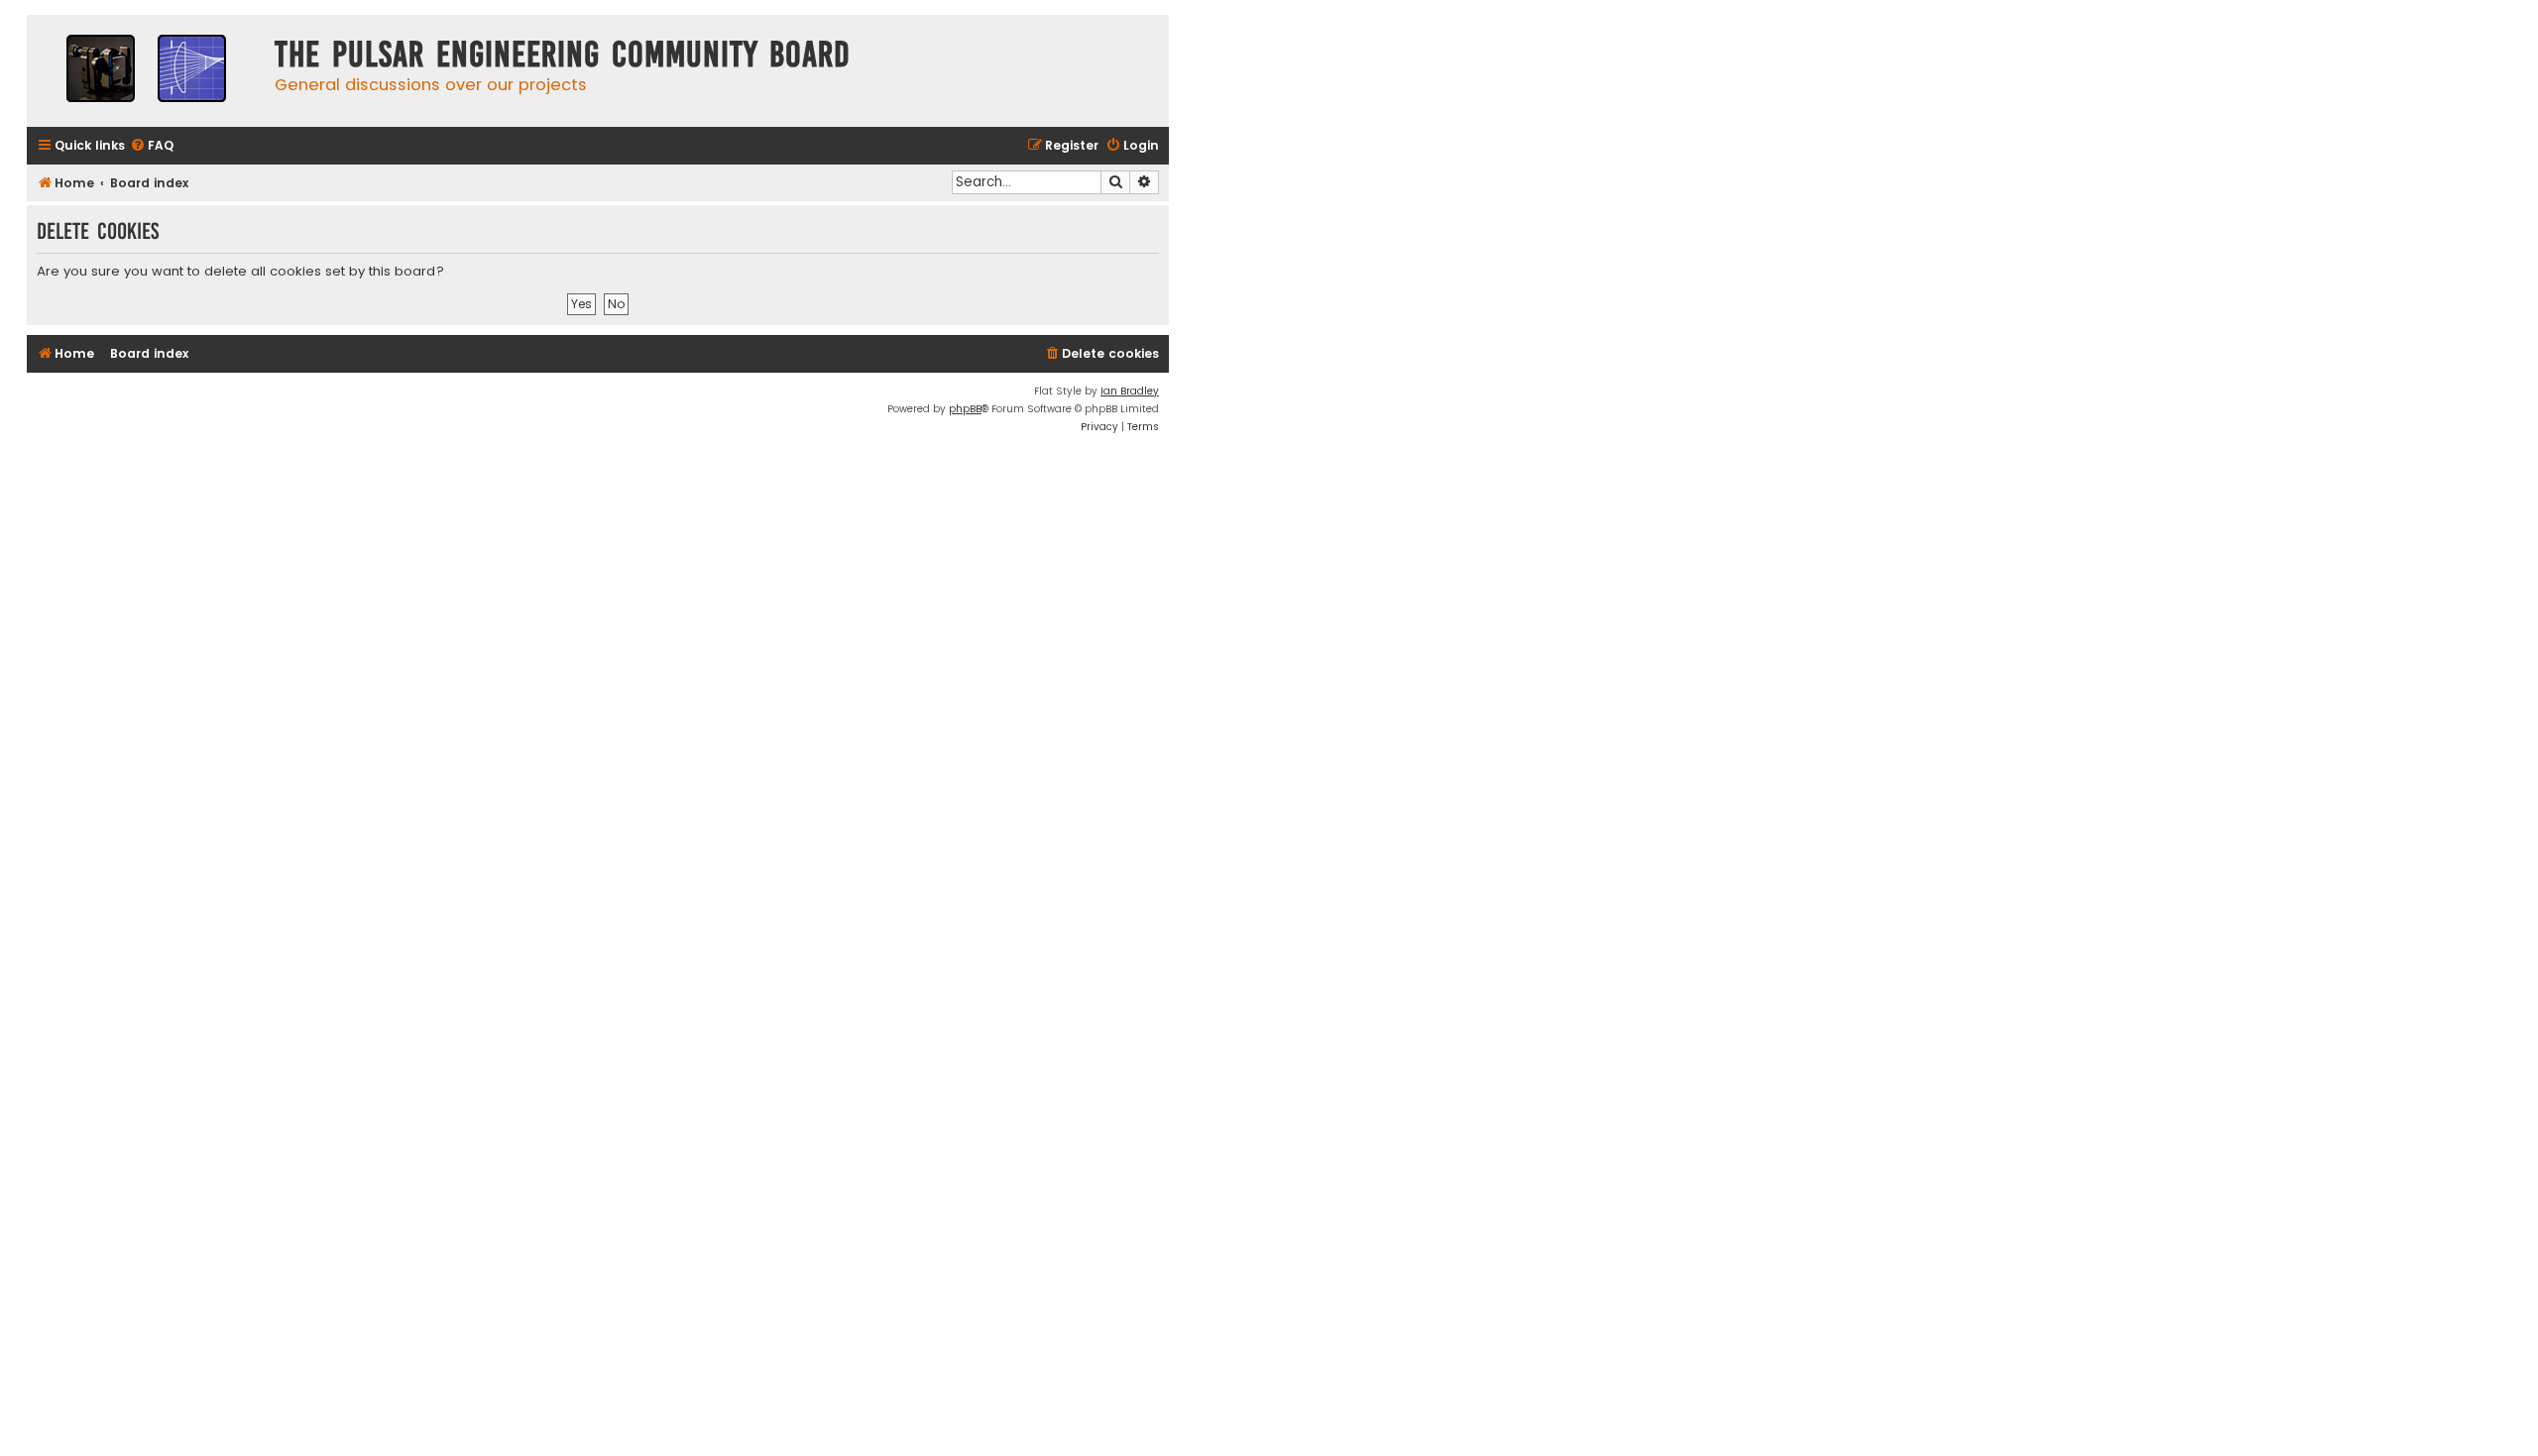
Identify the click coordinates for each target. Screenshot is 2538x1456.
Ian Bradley (1130, 391)
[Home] (146, 71)
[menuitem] (152, 146)
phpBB (965, 409)
